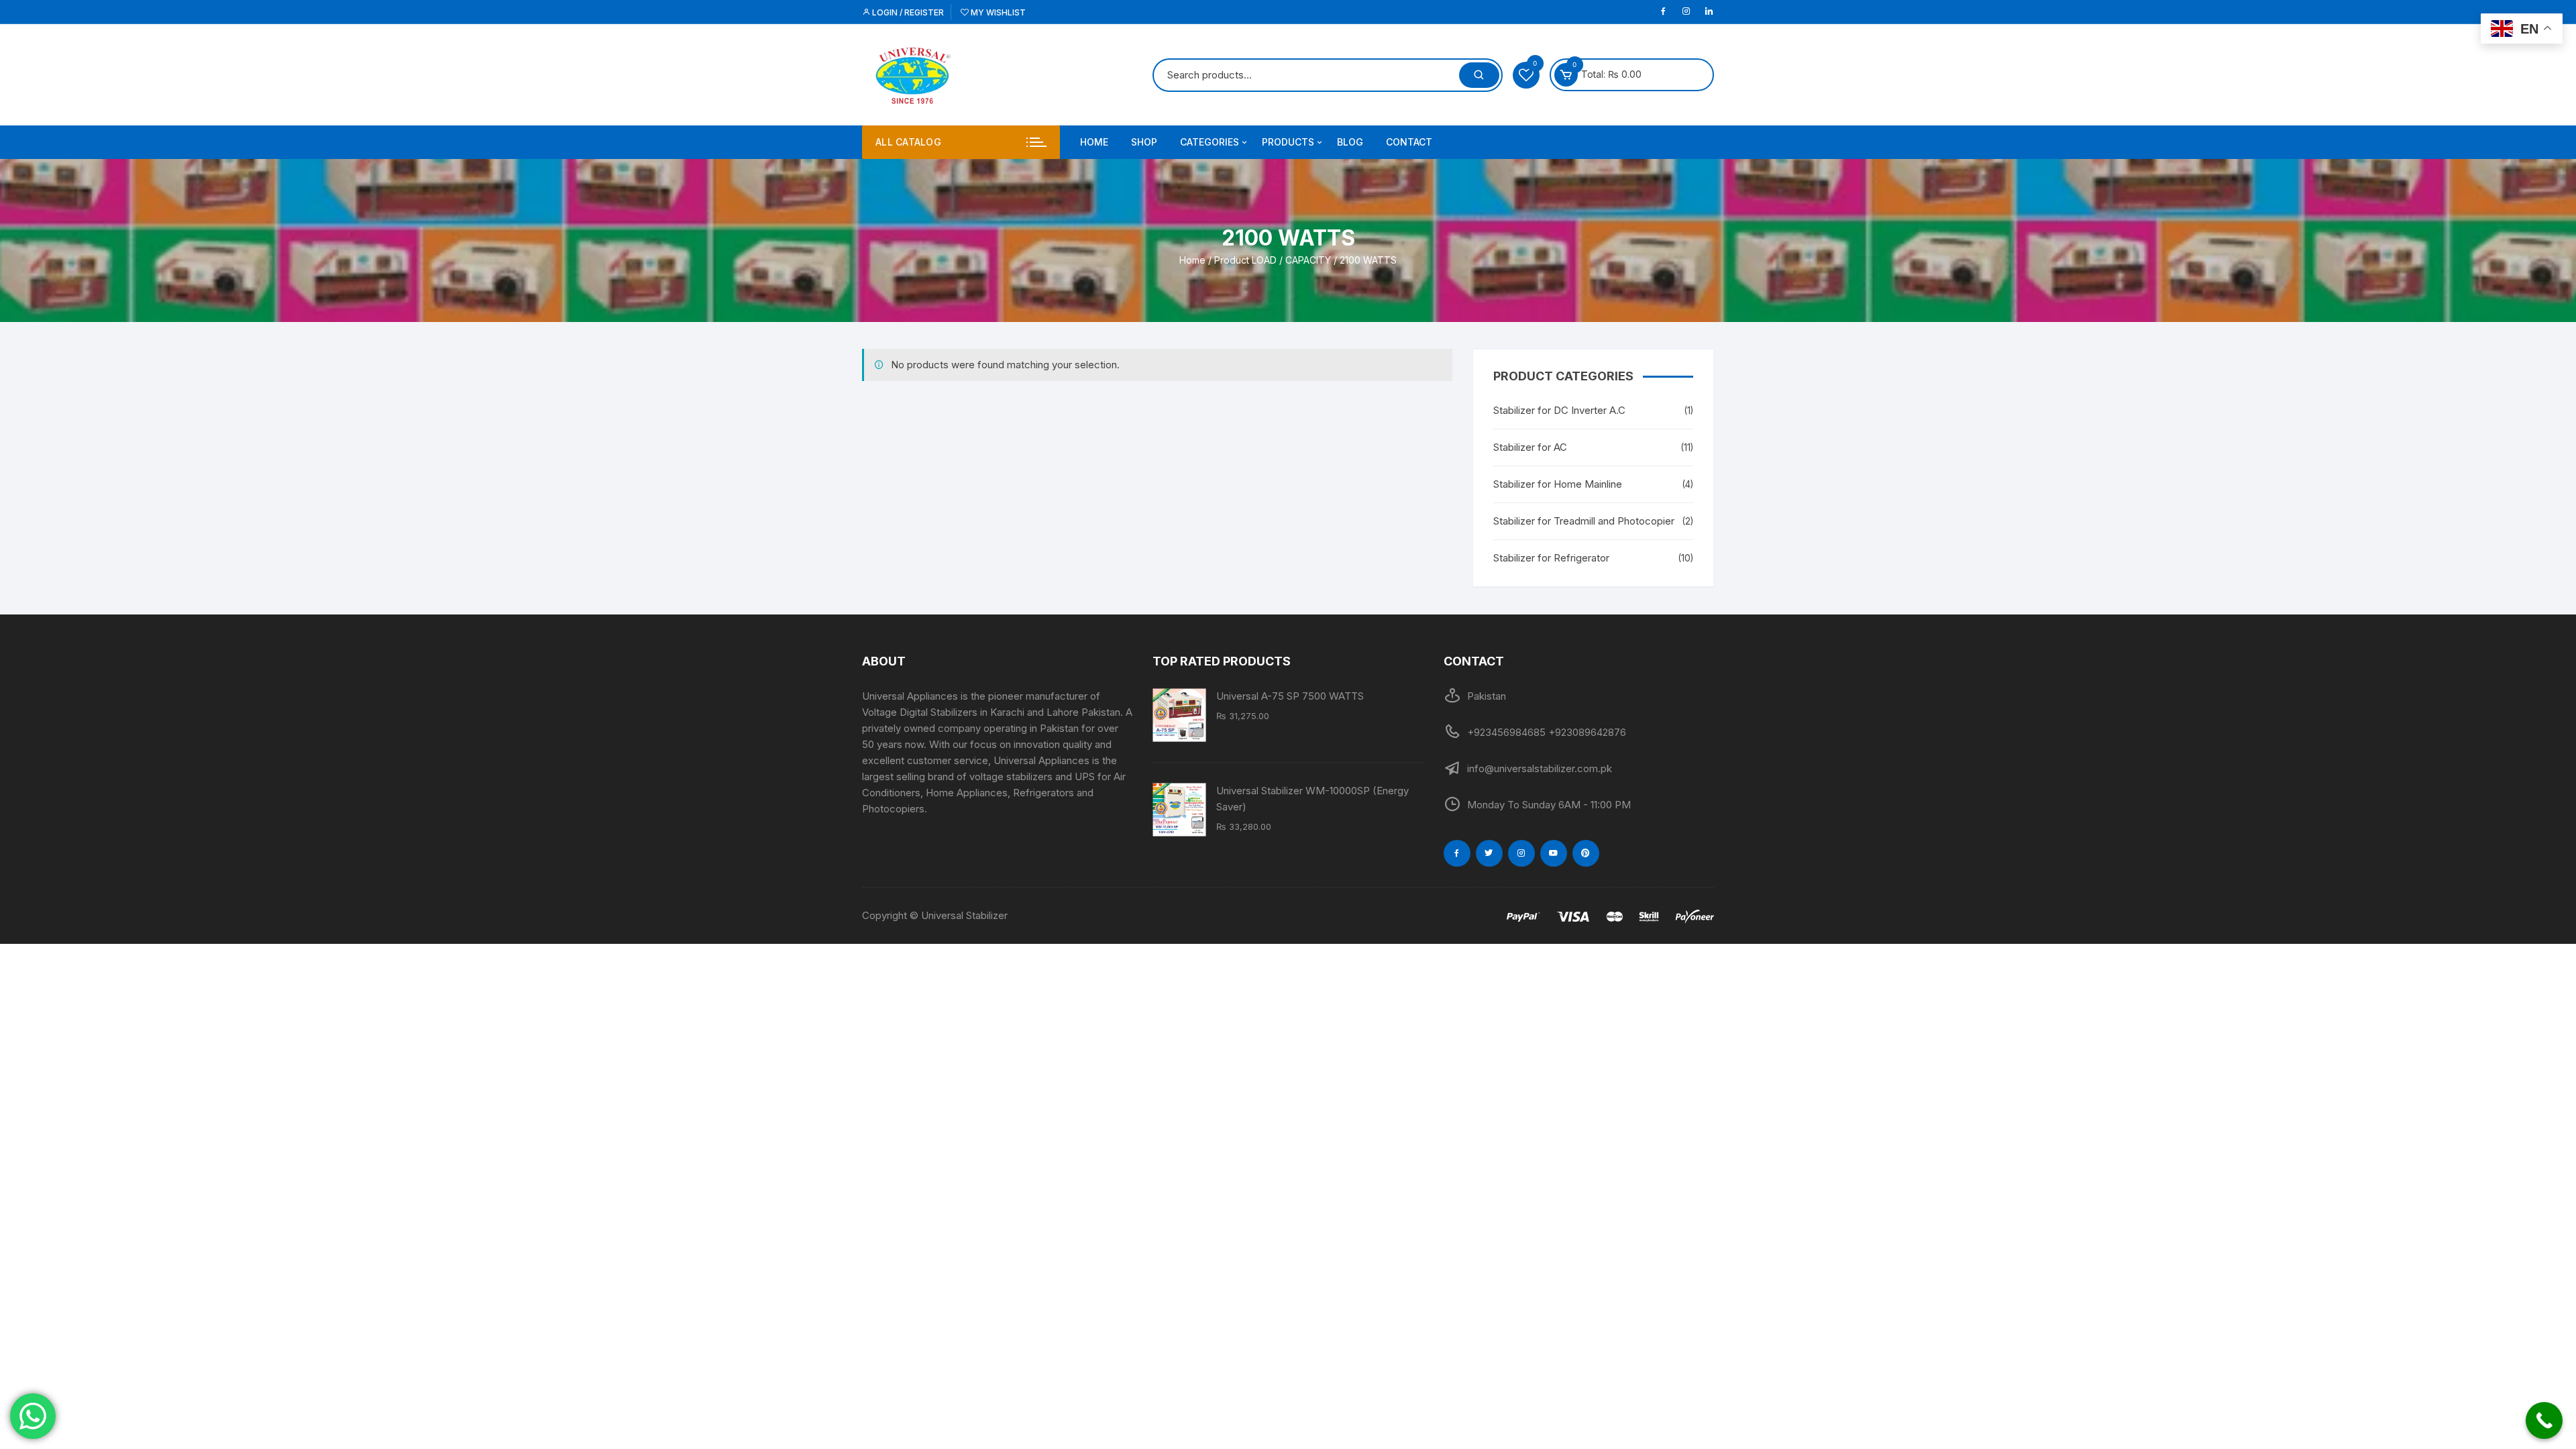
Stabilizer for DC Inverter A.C (1559, 410)
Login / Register (907, 12)
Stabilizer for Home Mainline (1558, 484)
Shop (1144, 142)
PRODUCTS (1288, 142)
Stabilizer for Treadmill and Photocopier (1584, 521)
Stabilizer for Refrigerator (1551, 558)
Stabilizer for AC (1530, 447)
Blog (1350, 142)
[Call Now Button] (2544, 1420)
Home (1094, 142)
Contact (1409, 142)
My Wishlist (997, 12)
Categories (1210, 142)
